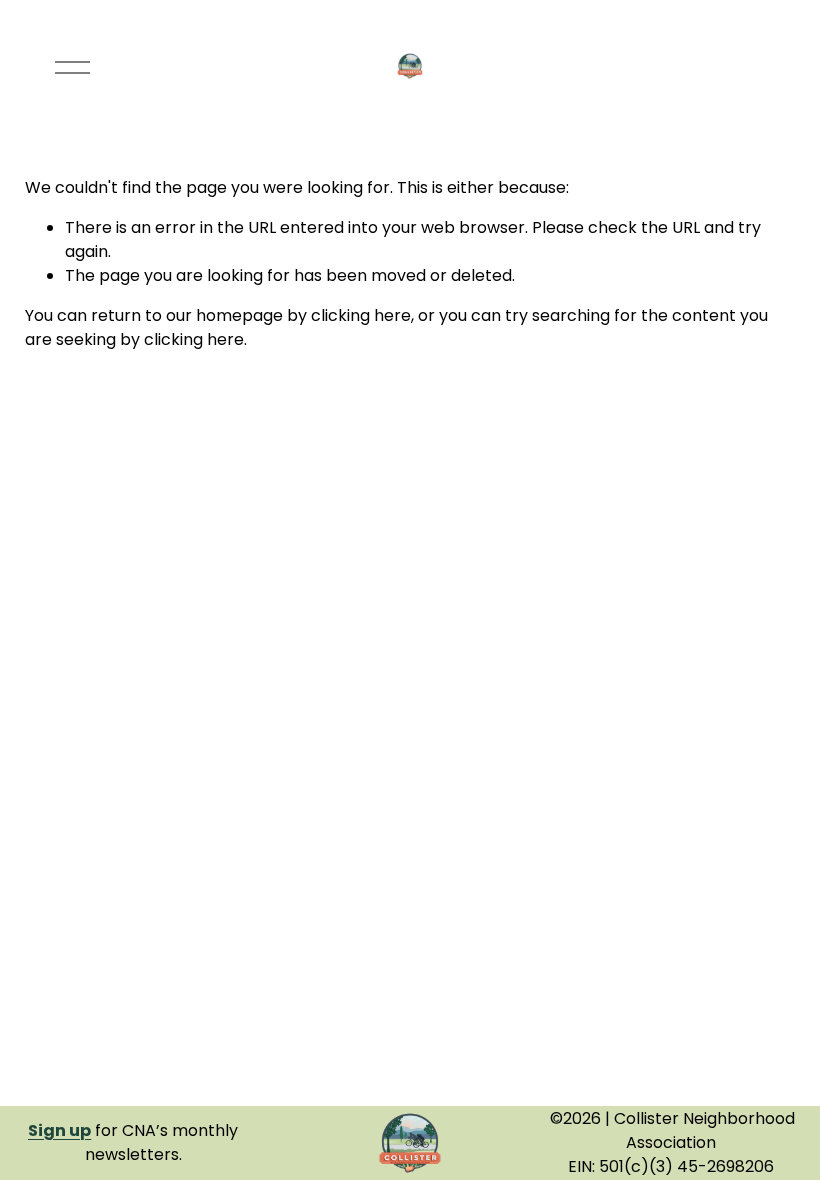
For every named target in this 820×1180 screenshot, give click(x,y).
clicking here (361, 315)
